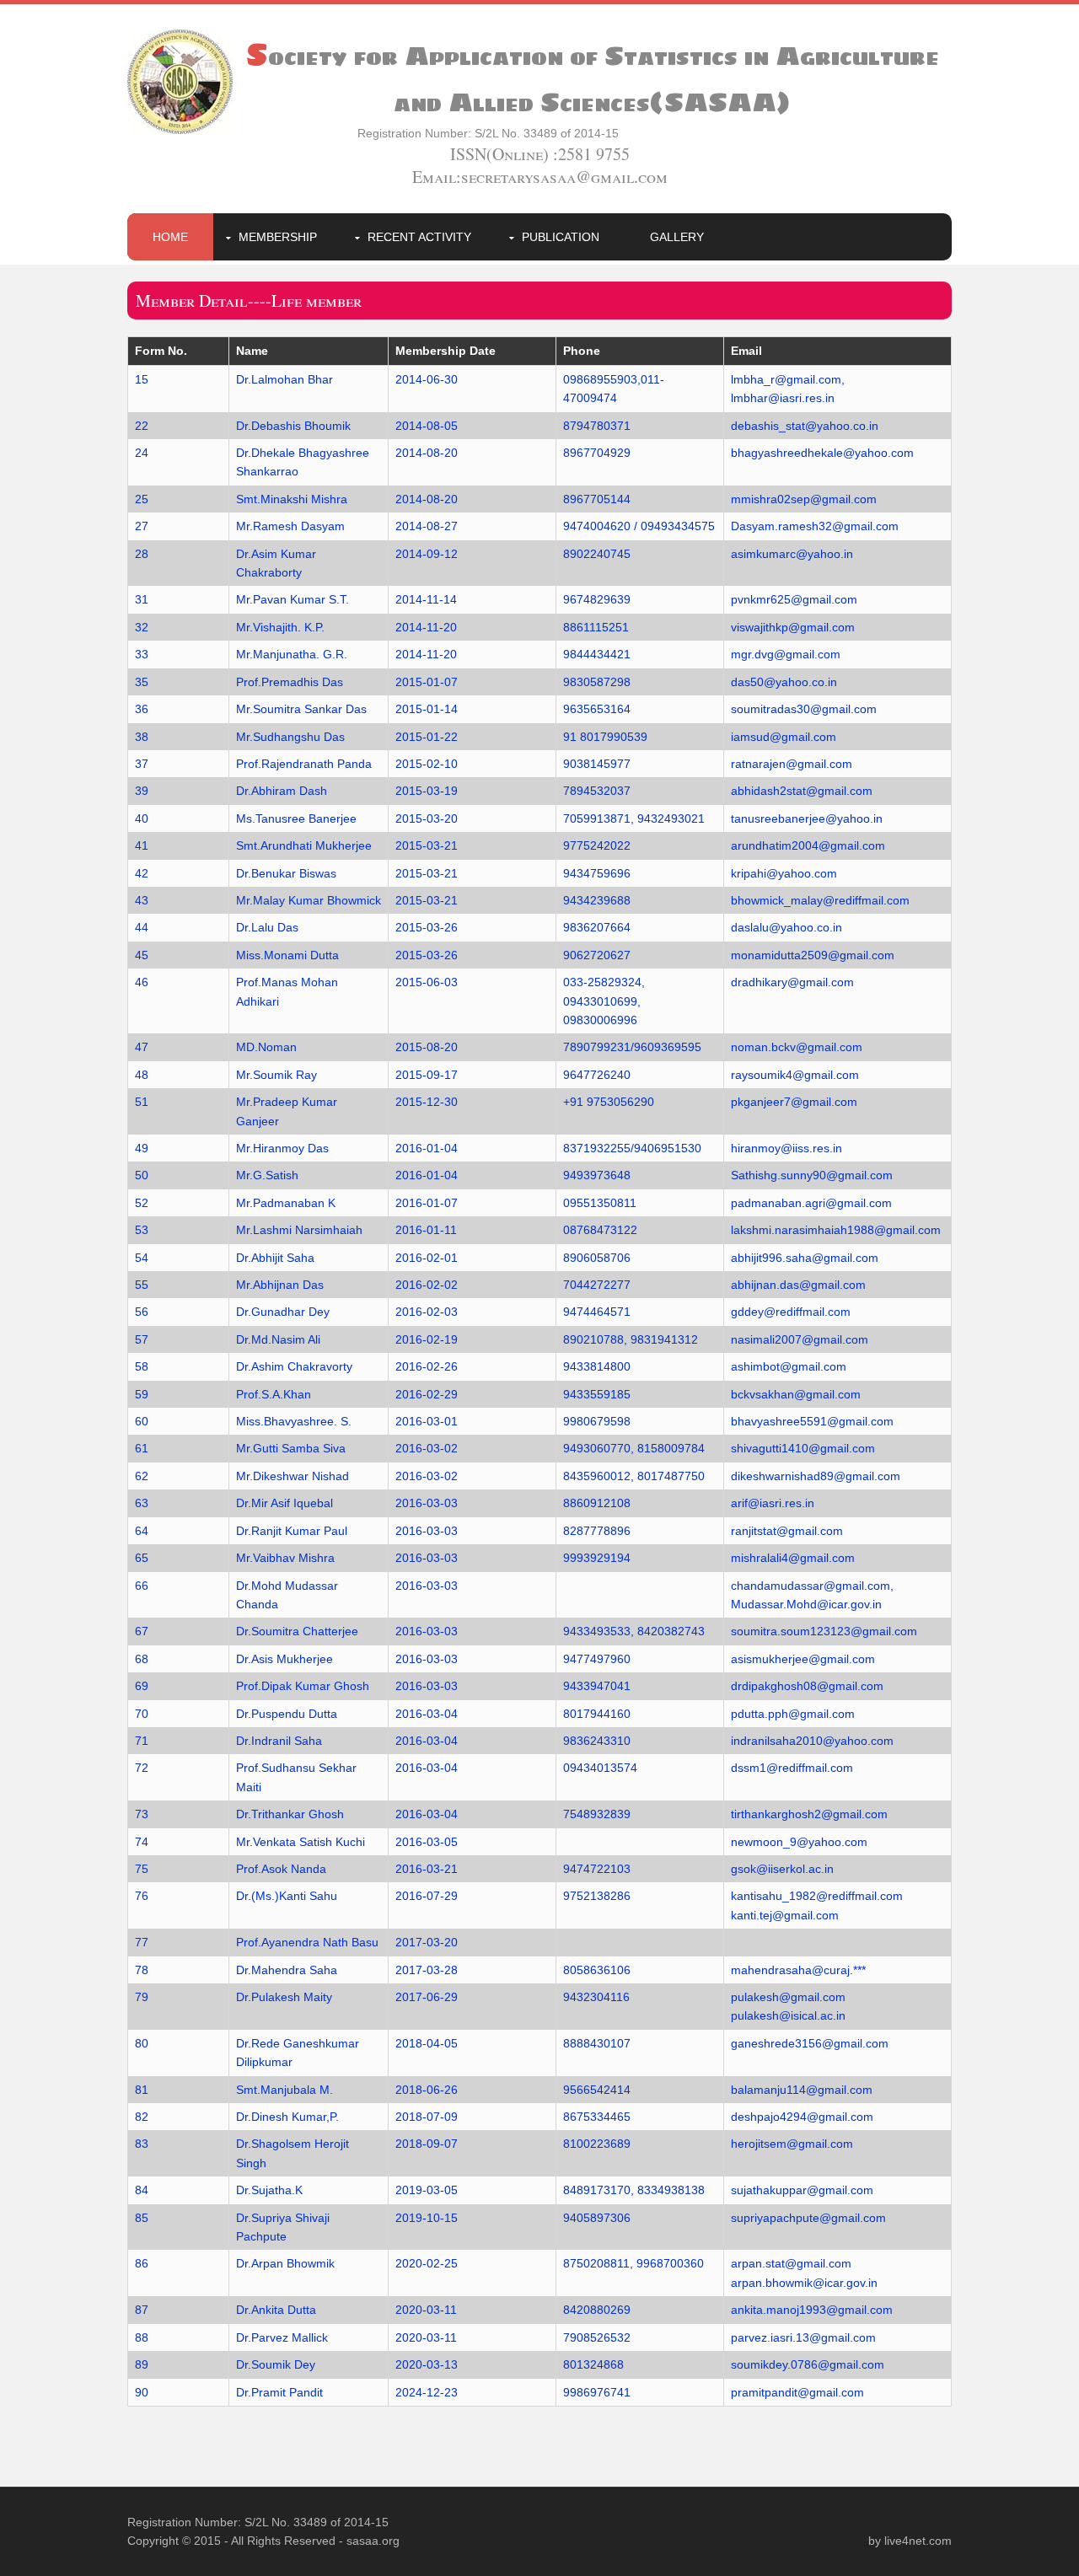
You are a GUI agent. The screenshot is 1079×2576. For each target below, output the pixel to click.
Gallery (677, 237)
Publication (561, 237)
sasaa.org (373, 2541)
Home (170, 237)
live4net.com (918, 2541)
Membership (278, 237)
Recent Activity (419, 237)
